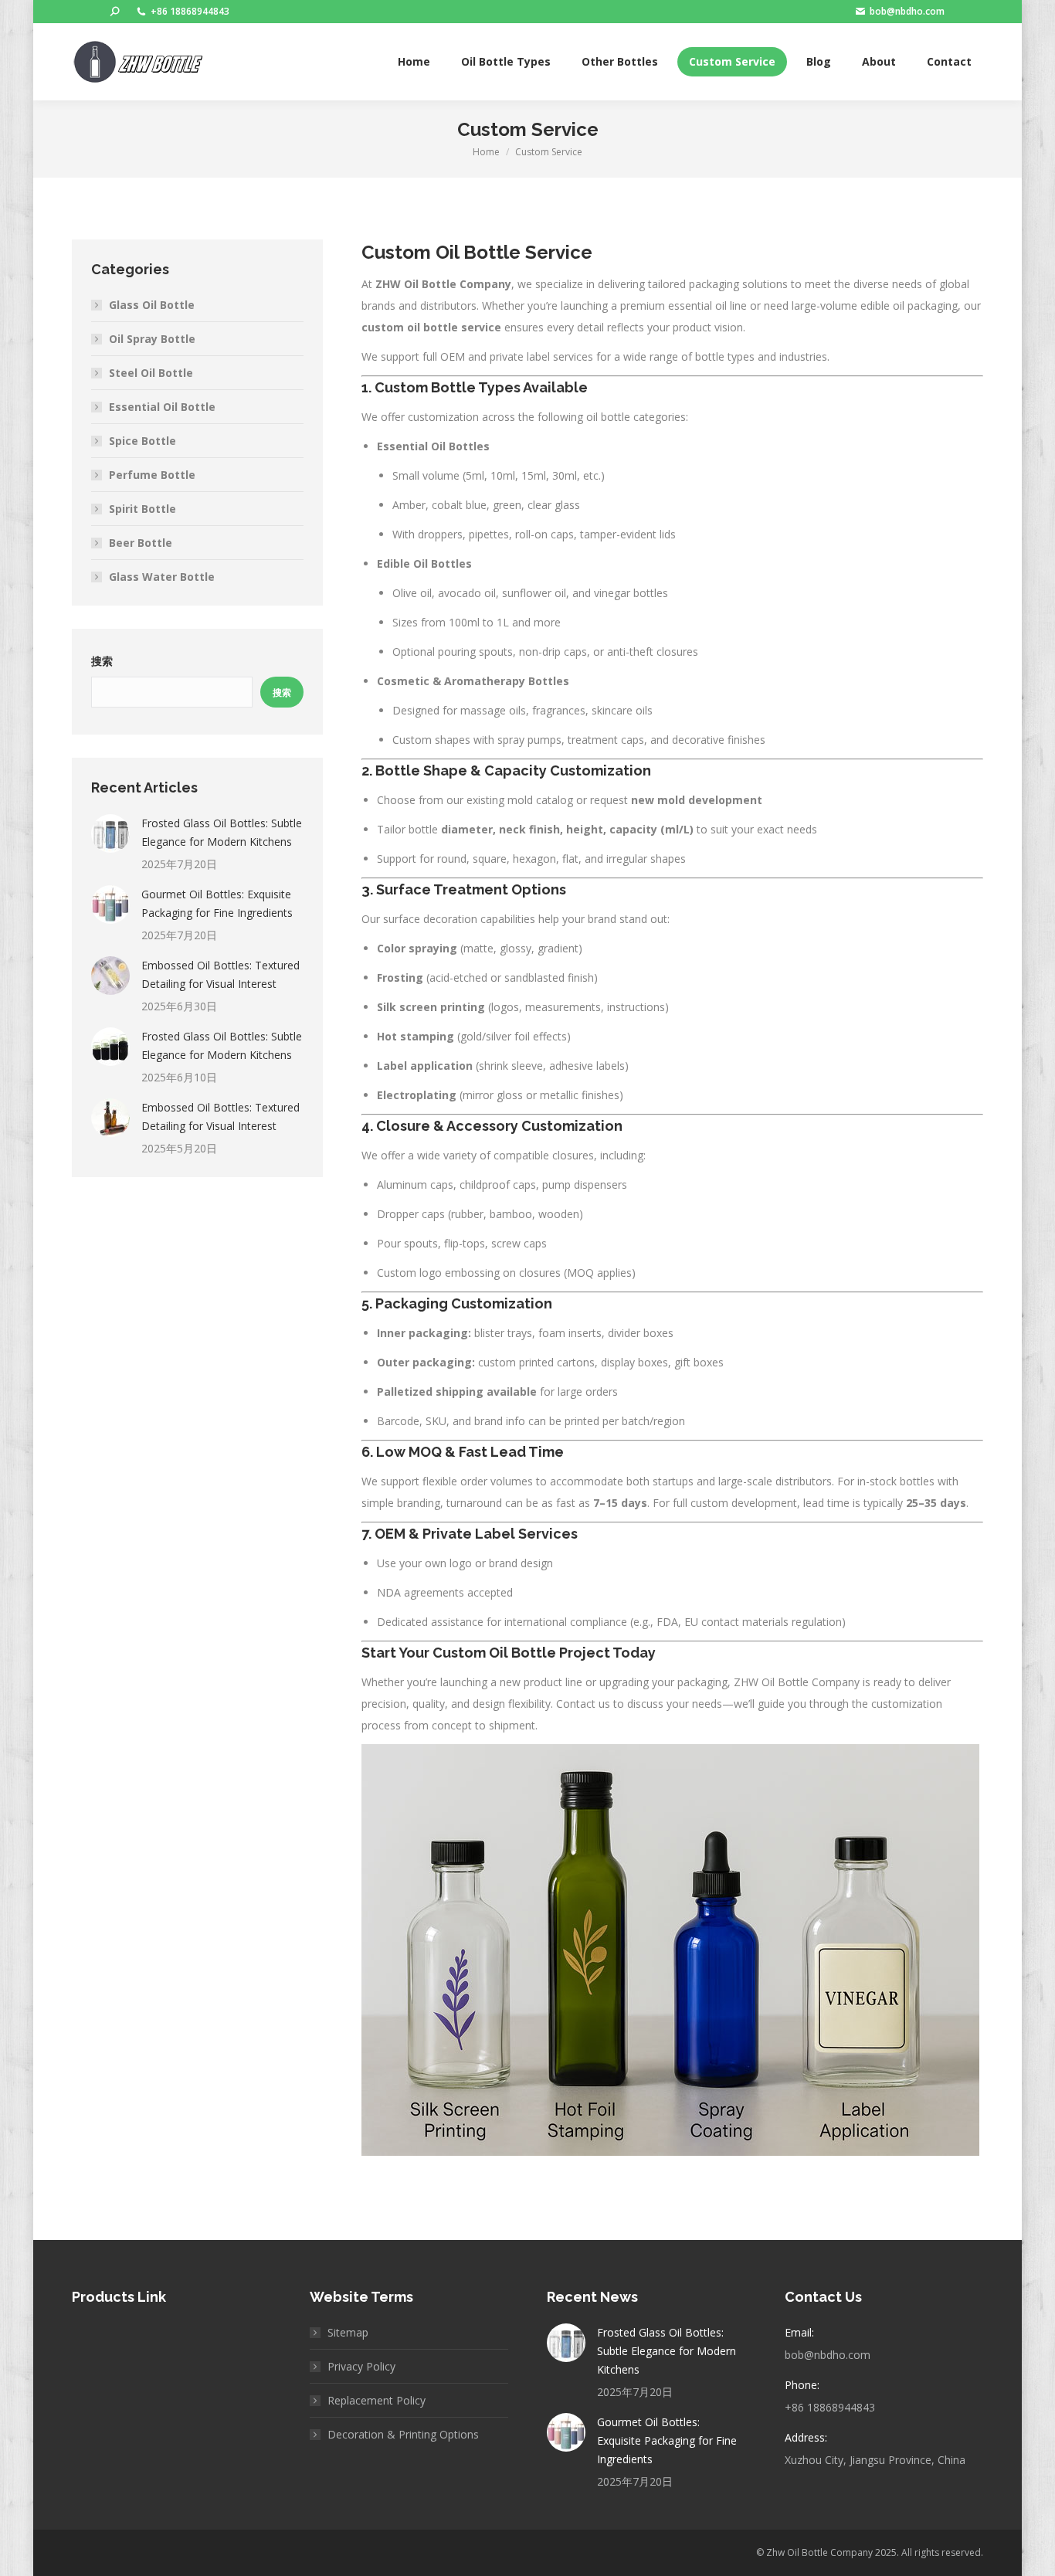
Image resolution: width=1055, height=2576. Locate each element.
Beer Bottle (141, 543)
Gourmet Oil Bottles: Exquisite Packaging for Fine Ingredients (217, 903)
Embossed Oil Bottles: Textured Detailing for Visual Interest (220, 974)
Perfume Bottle (152, 475)
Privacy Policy (361, 2366)
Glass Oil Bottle (152, 305)
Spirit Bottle (142, 509)
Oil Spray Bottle (152, 339)
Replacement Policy (377, 2400)
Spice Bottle (142, 441)
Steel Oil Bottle (151, 373)
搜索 (102, 661)
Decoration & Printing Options (403, 2434)
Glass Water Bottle (162, 577)
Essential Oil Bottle (162, 407)
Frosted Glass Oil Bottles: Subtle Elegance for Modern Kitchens (222, 832)
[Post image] (110, 833)
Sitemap (348, 2332)
